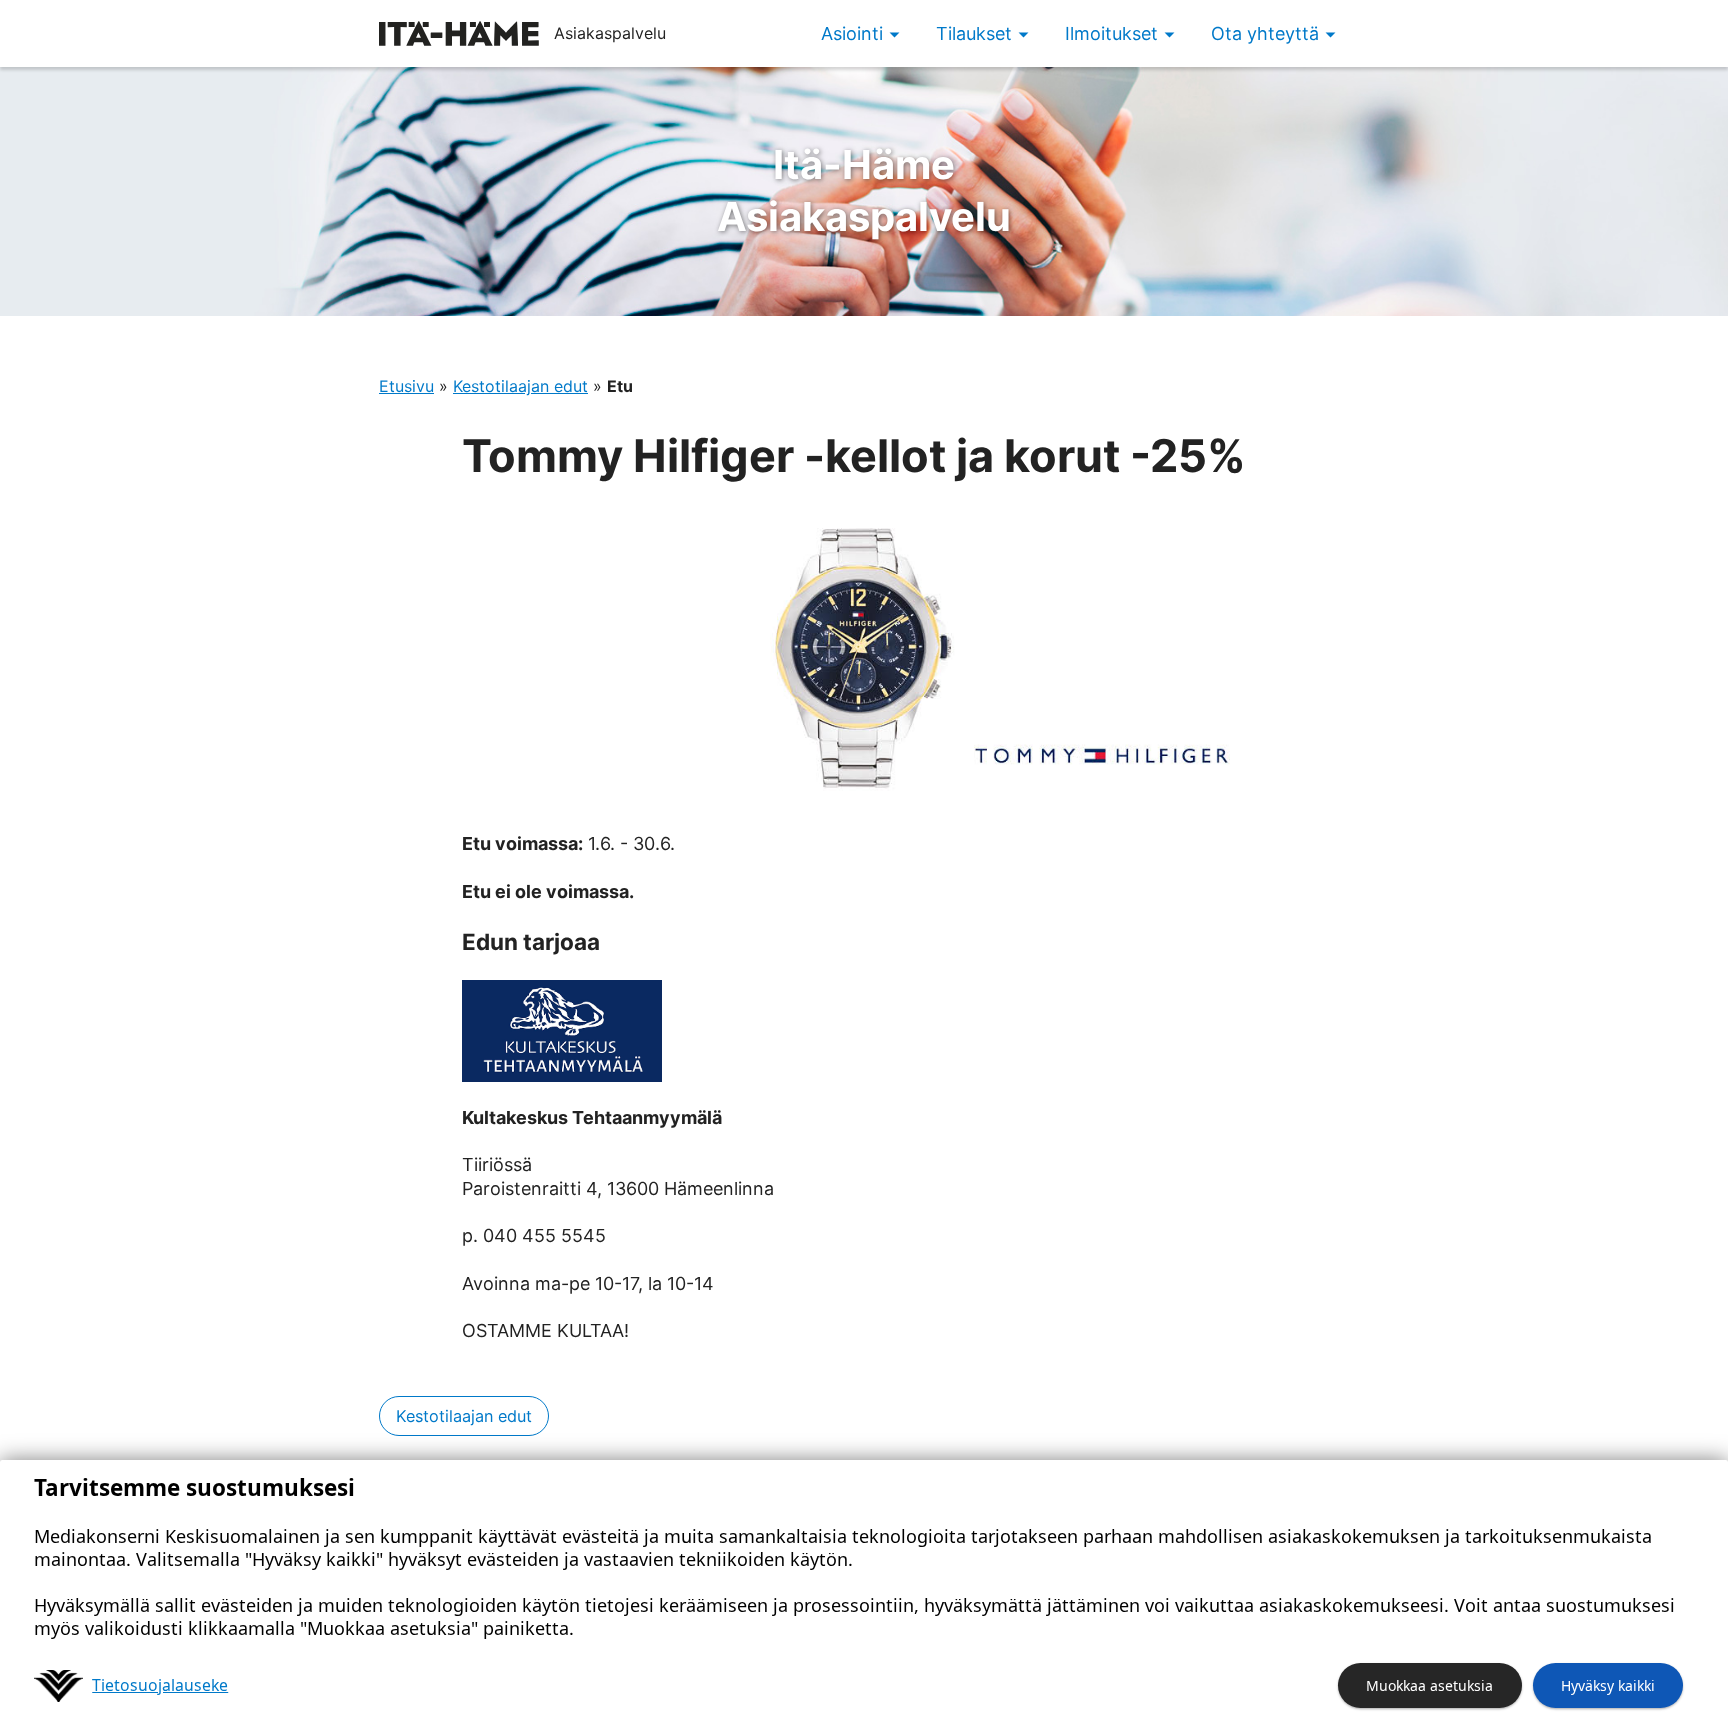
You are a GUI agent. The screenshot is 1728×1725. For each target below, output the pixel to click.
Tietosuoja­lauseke (160, 1685)
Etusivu (406, 386)
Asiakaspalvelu (864, 190)
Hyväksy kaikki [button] (1608, 1685)
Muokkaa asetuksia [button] (1429, 1685)
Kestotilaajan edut (520, 386)
